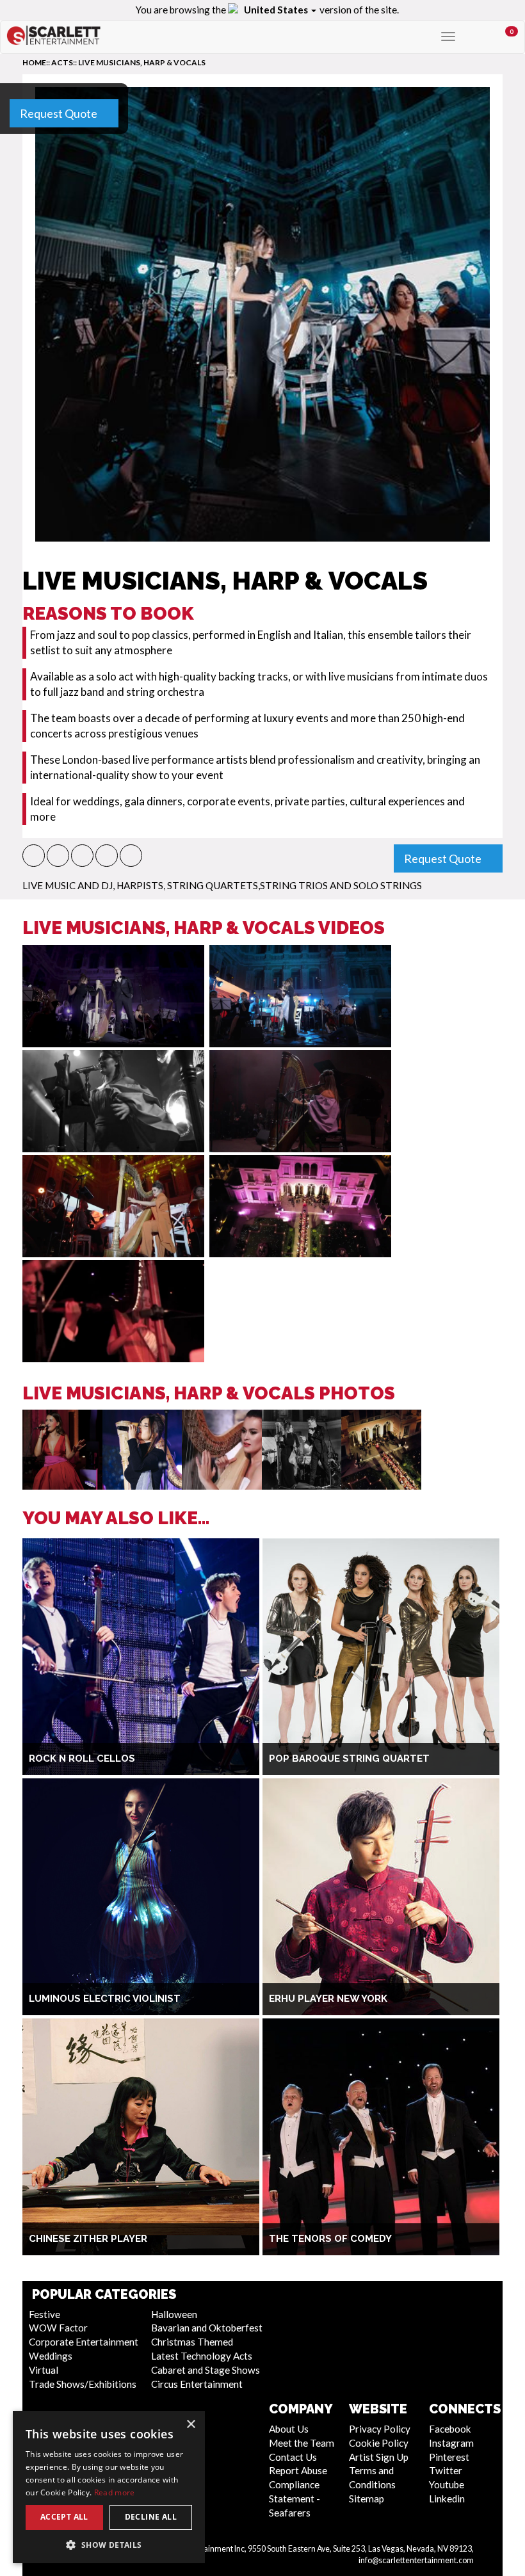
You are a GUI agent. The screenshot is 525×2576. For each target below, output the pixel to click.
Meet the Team (302, 2443)
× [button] (190, 2425)
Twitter (446, 2470)
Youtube (447, 2484)
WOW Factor (58, 2328)
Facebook (450, 2429)
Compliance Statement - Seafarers (295, 2499)
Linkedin (447, 2499)
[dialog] (109, 2487)
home (34, 62)
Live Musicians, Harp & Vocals (142, 62)
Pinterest (449, 2457)
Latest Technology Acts (202, 2356)
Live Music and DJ (68, 885)
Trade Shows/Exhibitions (83, 2384)
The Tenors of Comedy (330, 2239)
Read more (115, 2492)
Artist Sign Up (379, 2457)
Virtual (44, 2370)
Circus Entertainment (197, 2384)
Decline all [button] (151, 2517)
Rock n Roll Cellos (82, 1759)
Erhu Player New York (328, 1999)
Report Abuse (298, 2470)
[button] (34, 856)
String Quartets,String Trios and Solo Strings (295, 885)
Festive (44, 2314)
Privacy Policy (380, 2429)
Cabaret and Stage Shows (206, 2370)
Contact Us (293, 2457)
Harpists (140, 885)
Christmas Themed (192, 2342)
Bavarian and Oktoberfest (207, 2328)
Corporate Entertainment (84, 2342)
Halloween (174, 2314)
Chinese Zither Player (88, 2239)
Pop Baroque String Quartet (349, 1759)
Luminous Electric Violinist (105, 1999)
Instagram (451, 2443)
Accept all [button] (64, 2517)
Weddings (51, 2356)
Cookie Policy (379, 2443)
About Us (289, 2429)
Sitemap (367, 2499)
